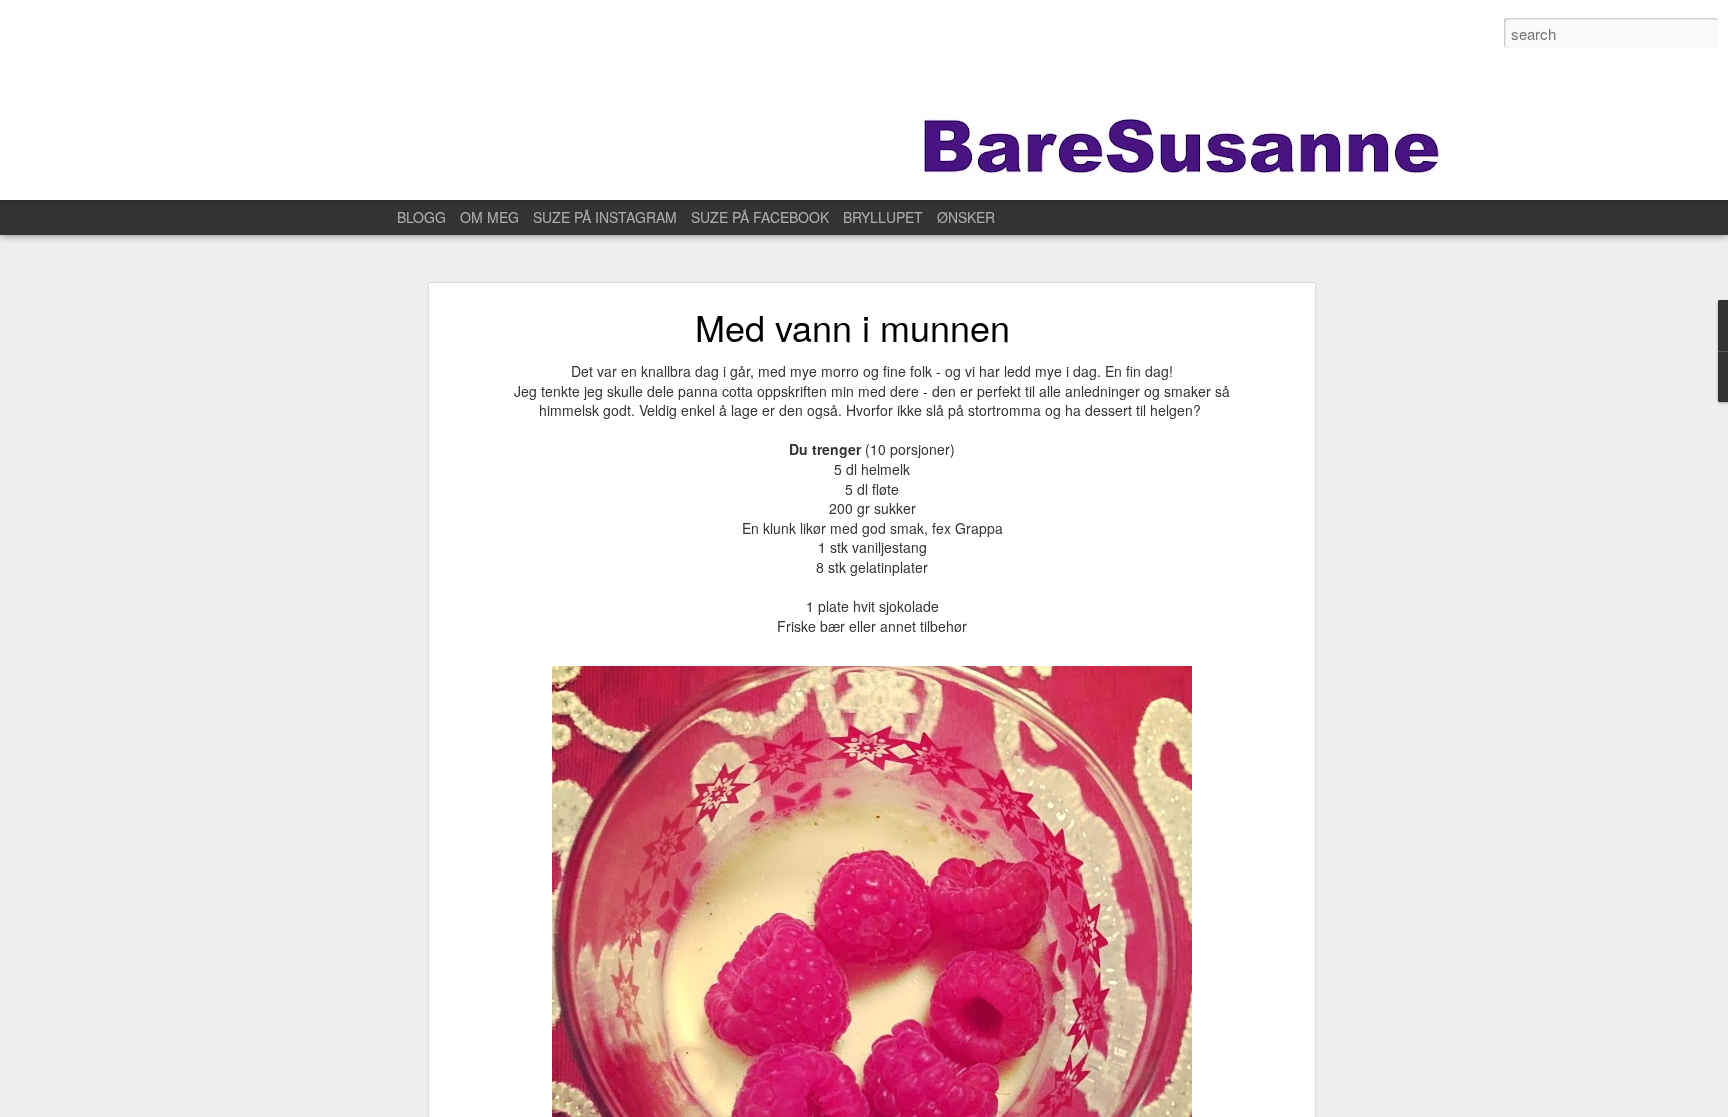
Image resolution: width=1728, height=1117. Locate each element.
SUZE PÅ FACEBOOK (760, 217)
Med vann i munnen (852, 326)
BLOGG (421, 217)
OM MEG (489, 217)
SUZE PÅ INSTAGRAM (605, 217)
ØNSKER (966, 217)
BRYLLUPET (883, 217)
